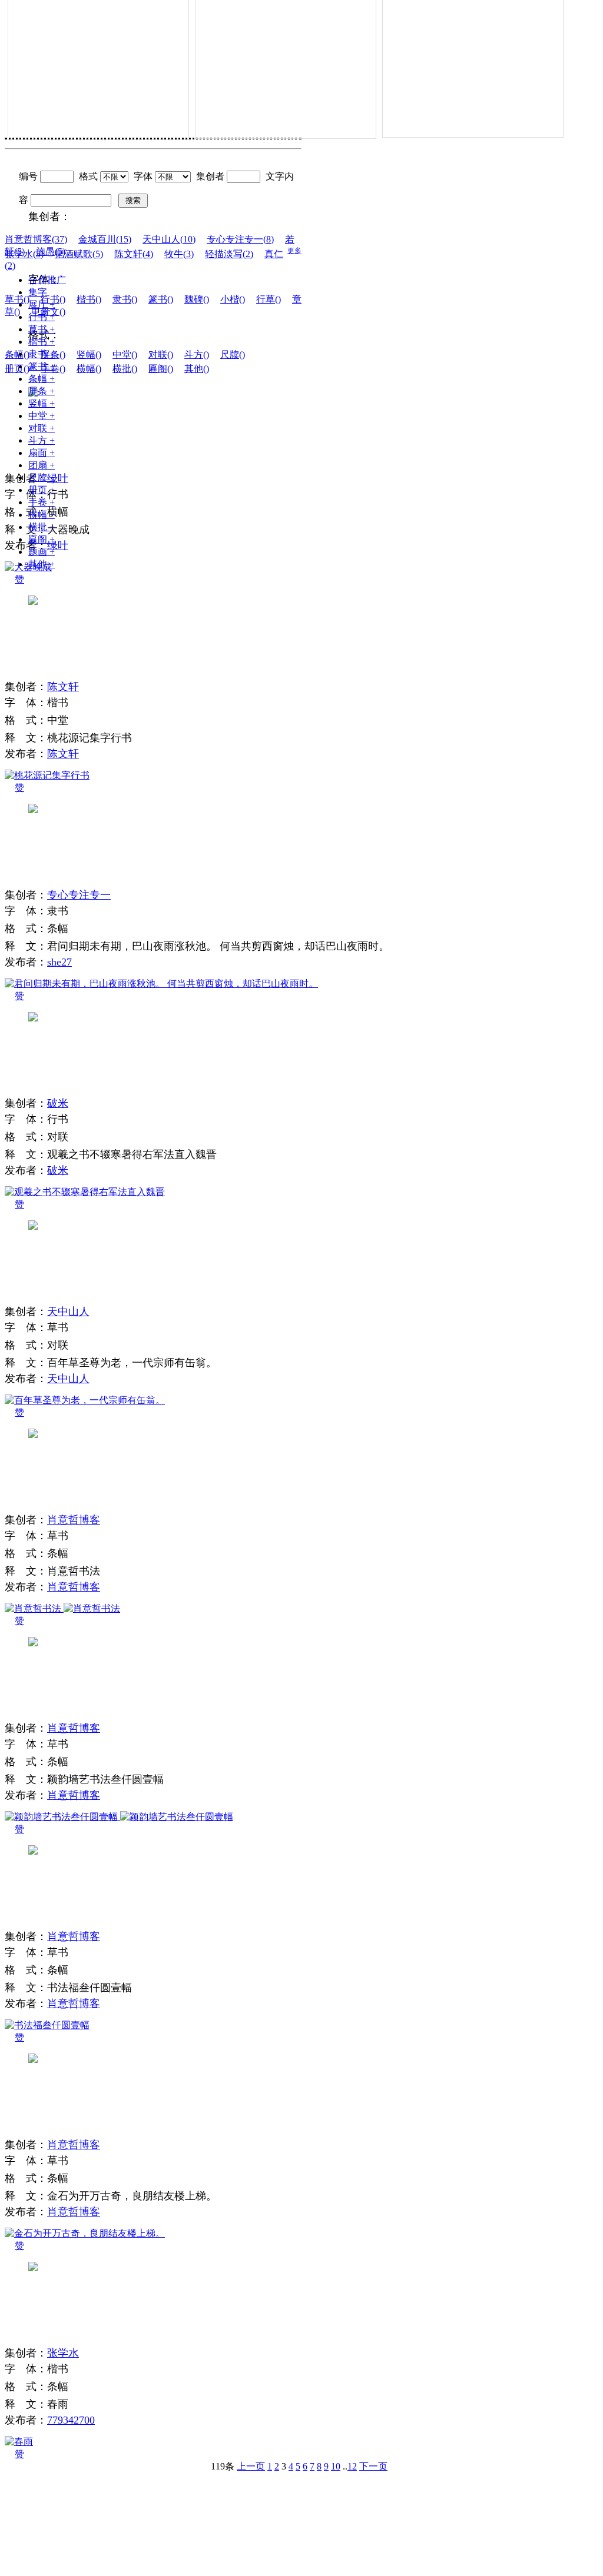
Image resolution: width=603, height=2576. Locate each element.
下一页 (373, 2466)
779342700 (71, 2420)
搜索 (133, 200)
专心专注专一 (79, 895)
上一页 (251, 2466)
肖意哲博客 (74, 1520)
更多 (294, 251)
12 (352, 2466)
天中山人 (68, 1312)
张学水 (63, 2353)
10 (336, 2466)
